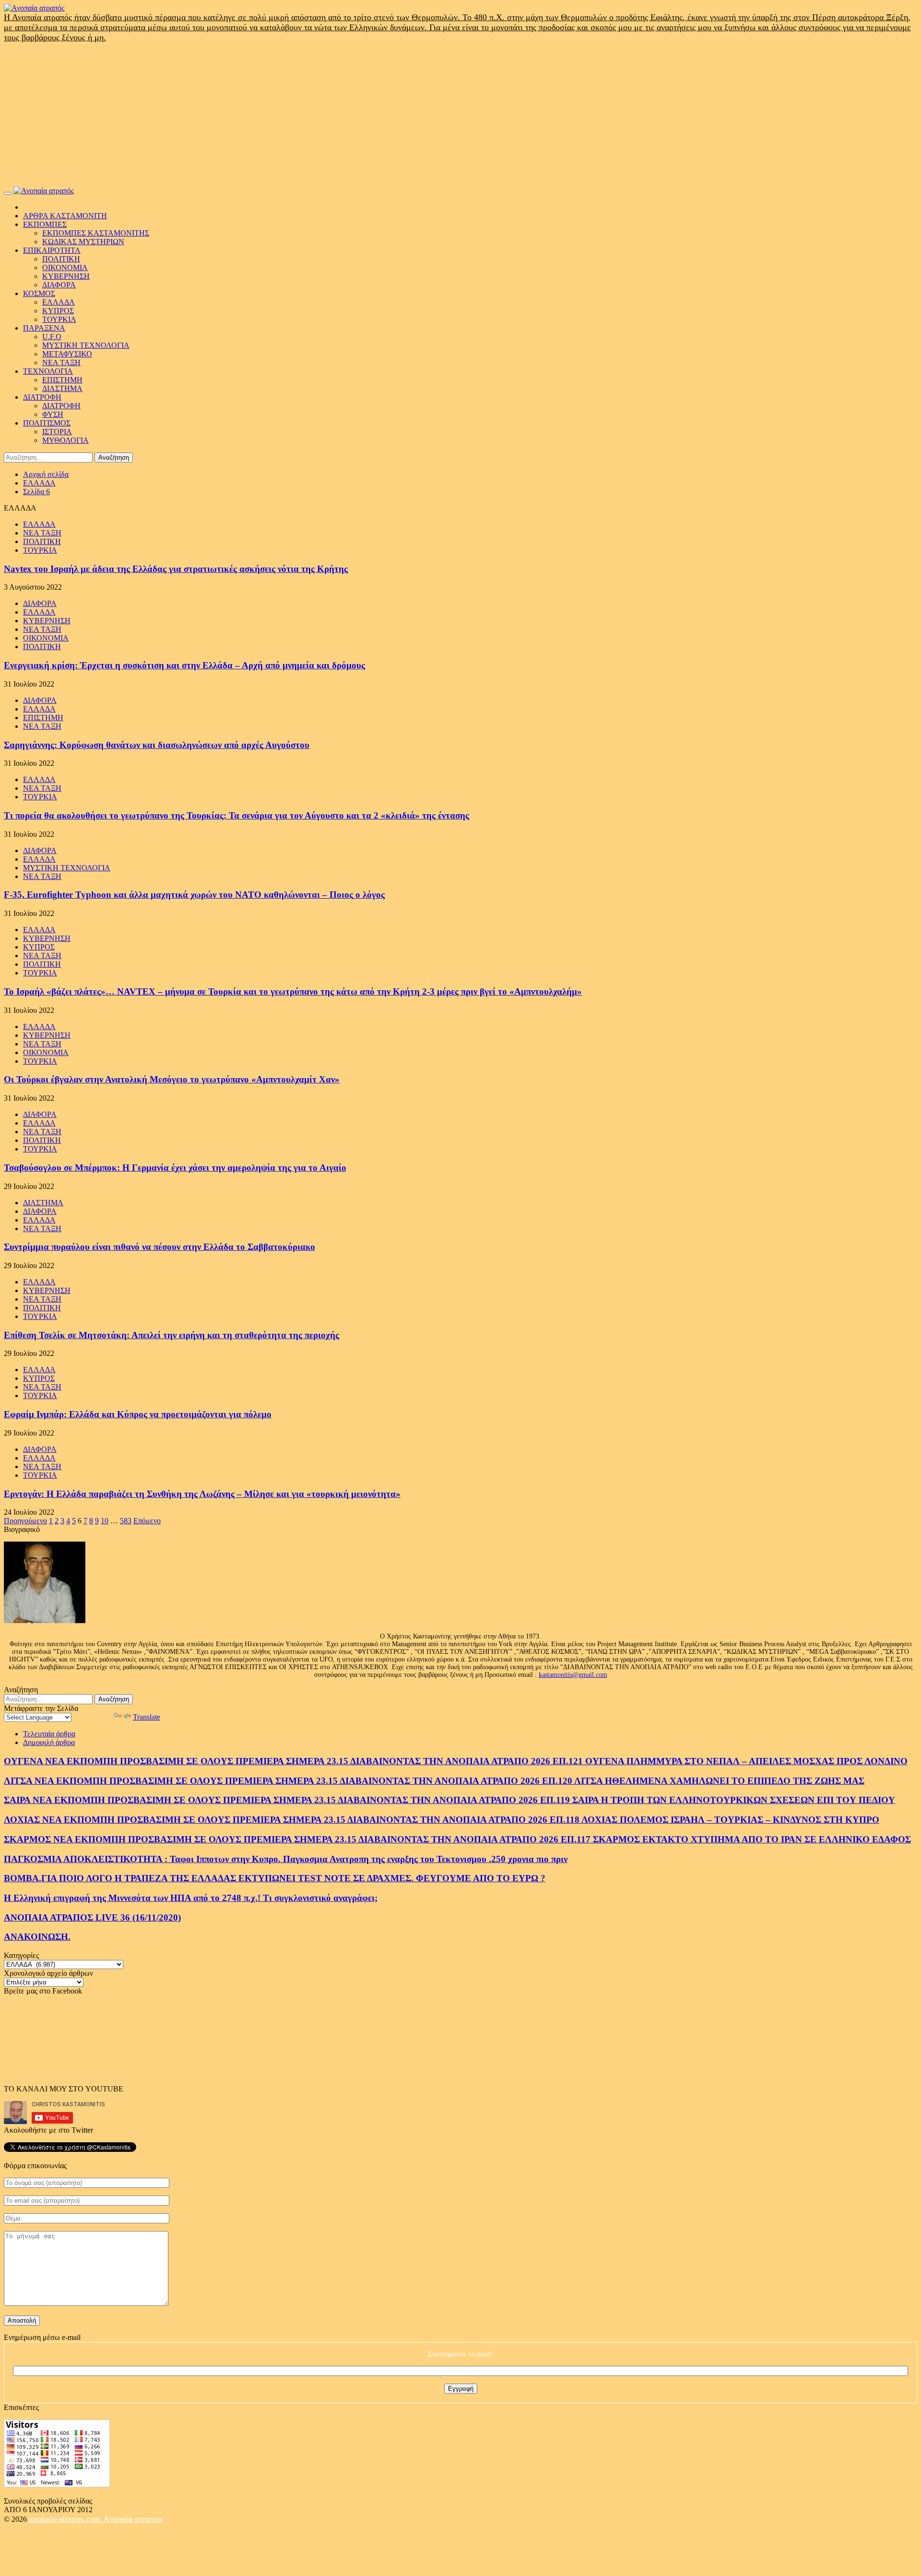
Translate (147, 1717)
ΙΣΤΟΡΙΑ (57, 432)
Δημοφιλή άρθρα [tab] (49, 1742)
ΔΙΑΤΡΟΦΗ (42, 397)
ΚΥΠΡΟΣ (58, 311)
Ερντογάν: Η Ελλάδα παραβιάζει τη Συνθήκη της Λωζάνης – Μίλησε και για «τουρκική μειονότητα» (202, 1494)
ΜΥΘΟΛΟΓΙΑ (65, 440)
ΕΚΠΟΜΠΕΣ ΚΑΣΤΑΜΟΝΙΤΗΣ (96, 233)
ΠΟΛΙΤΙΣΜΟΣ (47, 423)
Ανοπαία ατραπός (133, 2519)
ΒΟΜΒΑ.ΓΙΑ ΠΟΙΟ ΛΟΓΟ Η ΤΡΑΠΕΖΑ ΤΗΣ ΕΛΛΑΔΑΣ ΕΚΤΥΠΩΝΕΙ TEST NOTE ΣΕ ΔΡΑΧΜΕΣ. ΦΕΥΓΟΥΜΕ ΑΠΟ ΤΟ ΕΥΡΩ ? (275, 1878)
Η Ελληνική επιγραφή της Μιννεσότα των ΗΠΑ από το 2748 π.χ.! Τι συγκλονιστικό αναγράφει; (191, 1898)
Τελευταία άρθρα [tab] (49, 1734)
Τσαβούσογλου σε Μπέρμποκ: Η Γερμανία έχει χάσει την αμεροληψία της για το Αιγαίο (175, 1168)
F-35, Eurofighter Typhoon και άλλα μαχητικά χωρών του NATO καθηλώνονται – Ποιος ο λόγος (194, 895)
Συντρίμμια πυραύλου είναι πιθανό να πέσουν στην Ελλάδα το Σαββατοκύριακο (159, 1247)
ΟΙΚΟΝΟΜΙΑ (65, 267)
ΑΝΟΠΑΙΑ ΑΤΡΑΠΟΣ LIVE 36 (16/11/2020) (92, 1917)
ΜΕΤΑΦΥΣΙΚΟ (67, 354)
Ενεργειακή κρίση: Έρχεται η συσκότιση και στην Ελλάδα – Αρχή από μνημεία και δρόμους (184, 665)
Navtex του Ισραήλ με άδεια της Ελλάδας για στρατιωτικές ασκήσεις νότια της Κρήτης (176, 569)
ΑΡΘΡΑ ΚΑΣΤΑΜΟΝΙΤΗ (65, 216)
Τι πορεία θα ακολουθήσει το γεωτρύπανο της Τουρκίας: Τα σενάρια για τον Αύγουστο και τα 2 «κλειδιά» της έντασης (236, 815)
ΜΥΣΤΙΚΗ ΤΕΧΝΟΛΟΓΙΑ (86, 345)
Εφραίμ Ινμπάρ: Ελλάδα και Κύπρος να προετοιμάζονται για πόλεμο (138, 1414)
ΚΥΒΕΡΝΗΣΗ (66, 276)
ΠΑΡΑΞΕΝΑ (44, 328)
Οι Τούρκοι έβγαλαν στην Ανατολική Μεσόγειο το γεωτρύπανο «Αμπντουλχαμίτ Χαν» (172, 1079)
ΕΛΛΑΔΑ (59, 302)
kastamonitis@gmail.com (573, 1675)
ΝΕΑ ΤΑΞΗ (61, 362)
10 (105, 1521)
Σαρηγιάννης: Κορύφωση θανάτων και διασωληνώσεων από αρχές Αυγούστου (157, 745)
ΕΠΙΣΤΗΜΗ (62, 380)
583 (126, 1521)
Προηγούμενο (25, 1521)
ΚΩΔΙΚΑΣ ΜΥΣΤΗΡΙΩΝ (83, 242)
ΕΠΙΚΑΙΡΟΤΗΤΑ (52, 250)
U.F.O (52, 337)
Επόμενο (147, 1521)
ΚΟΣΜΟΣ (39, 293)
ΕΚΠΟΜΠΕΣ (45, 224)
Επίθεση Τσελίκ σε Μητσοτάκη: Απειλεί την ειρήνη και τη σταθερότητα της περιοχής (171, 1335)
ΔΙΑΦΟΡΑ (59, 285)
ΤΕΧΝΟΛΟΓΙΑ (48, 371)
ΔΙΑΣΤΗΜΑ (62, 388)
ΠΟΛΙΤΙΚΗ (61, 259)
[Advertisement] (460, 115)
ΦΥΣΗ (53, 414)
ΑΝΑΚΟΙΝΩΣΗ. (37, 1937)
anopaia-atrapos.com (66, 2519)
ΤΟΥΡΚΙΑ (59, 319)
